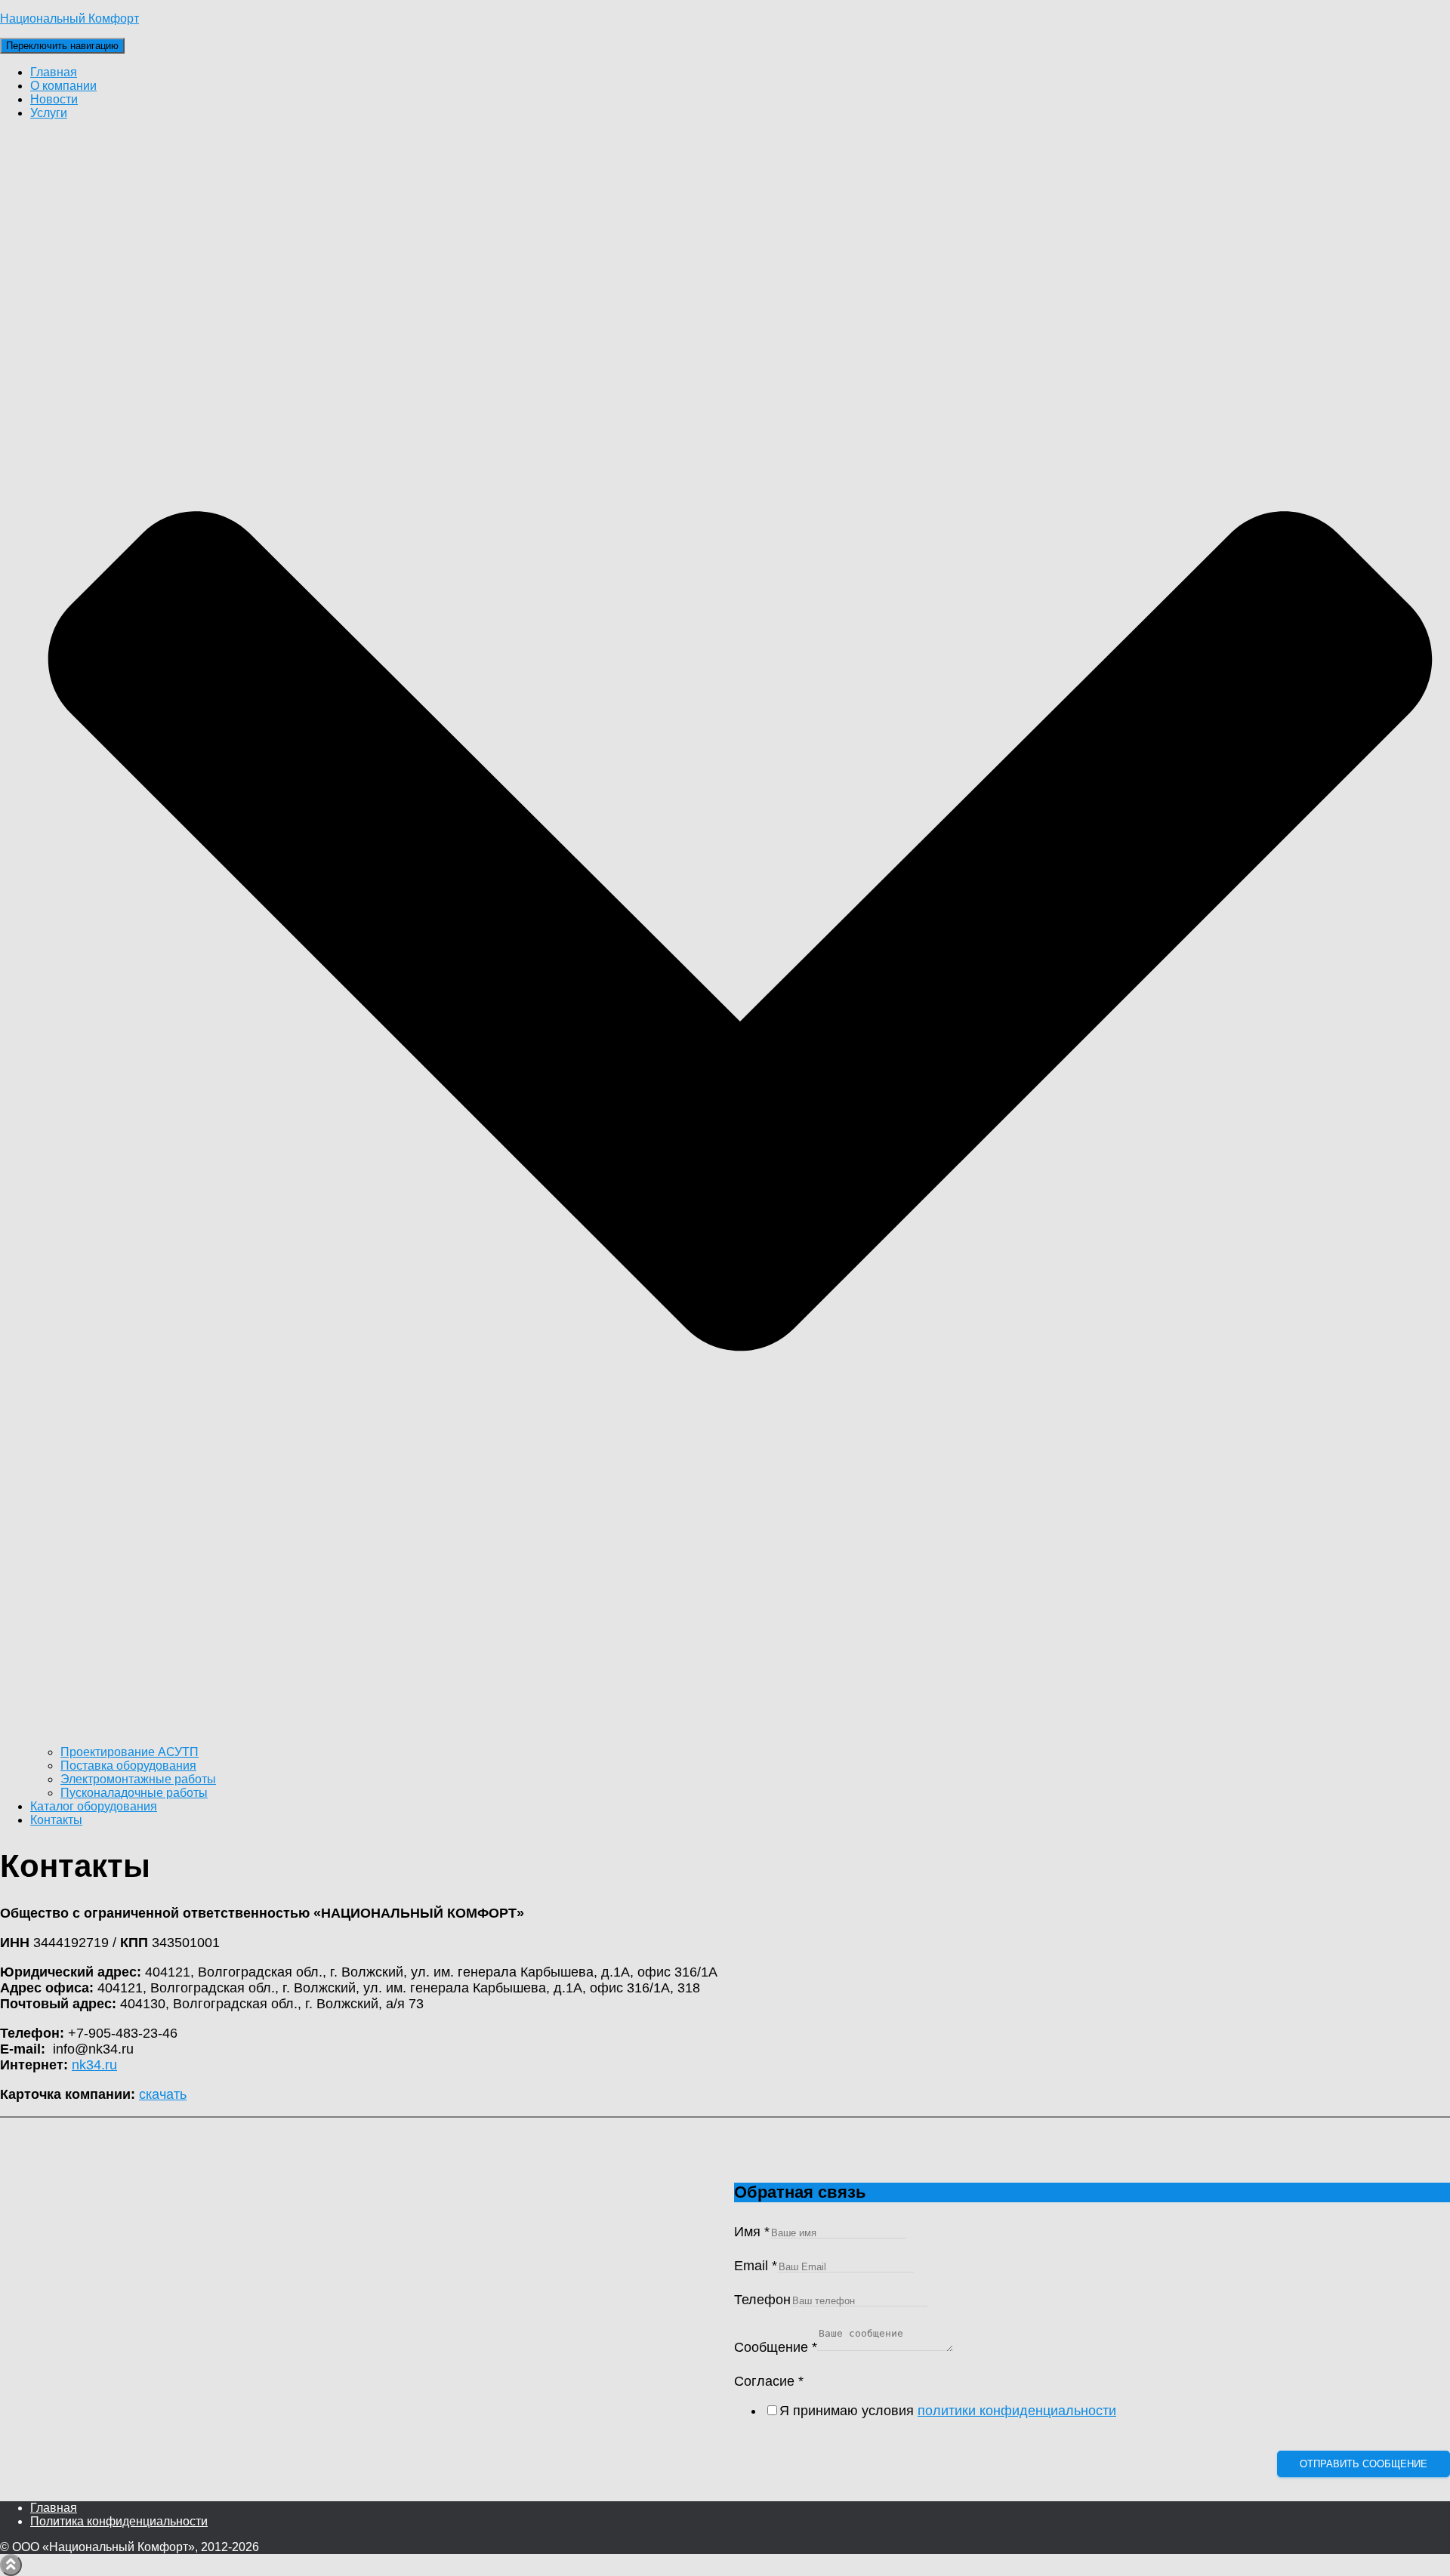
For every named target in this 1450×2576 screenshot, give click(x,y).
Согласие (769, 2381)
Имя (752, 2232)
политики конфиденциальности (1017, 2411)
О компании (63, 86)
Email (756, 2266)
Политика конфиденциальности (119, 2521)
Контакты (56, 1820)
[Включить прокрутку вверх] (11, 2565)
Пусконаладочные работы (134, 1793)
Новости (54, 99)
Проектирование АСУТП (130, 1752)
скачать (163, 2094)
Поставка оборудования (128, 1766)
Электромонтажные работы (138, 1779)
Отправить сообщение (1364, 2464)
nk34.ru (94, 2065)
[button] (740, 1738)
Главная (54, 72)
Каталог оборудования (94, 1806)
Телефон (762, 2300)
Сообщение (776, 2347)
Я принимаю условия (948, 2411)
